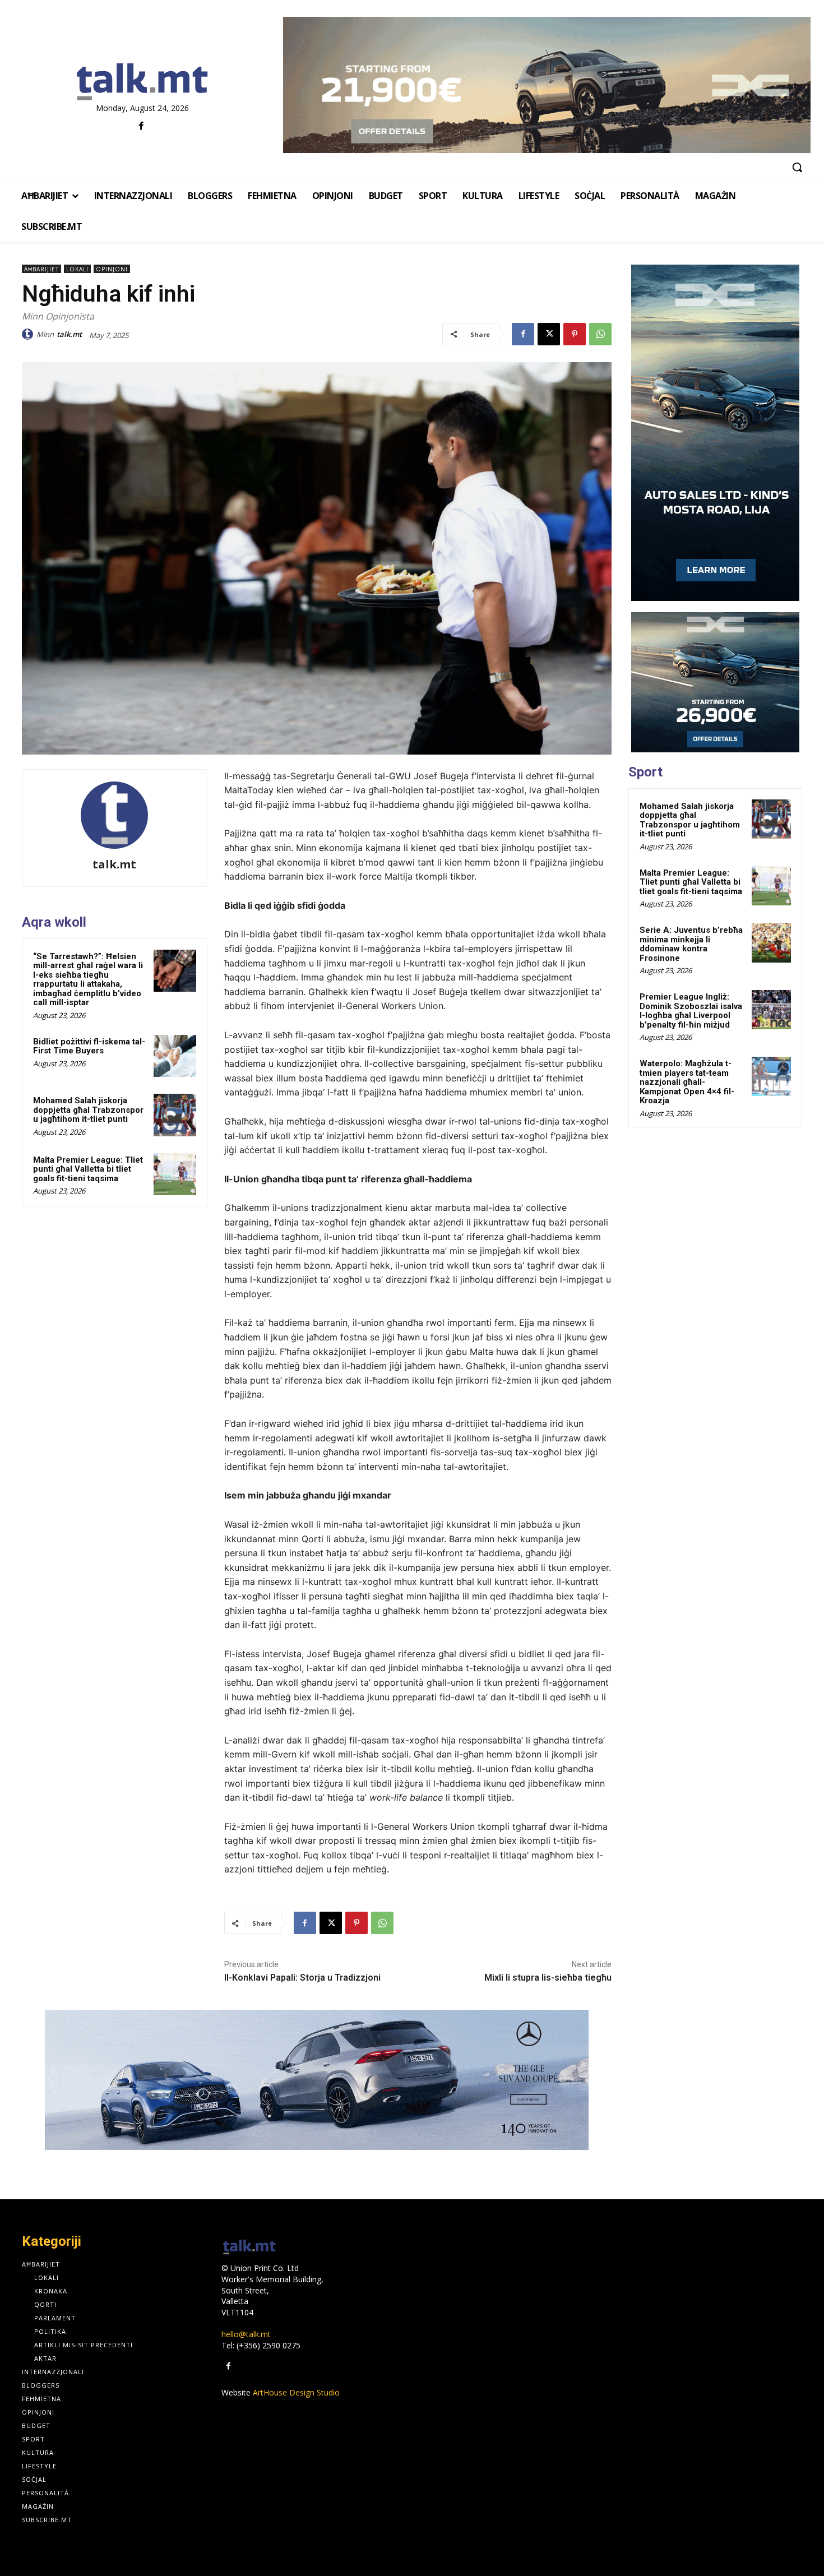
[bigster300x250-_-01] (715, 682)
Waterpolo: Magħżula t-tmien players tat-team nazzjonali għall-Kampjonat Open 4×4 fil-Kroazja (687, 1082)
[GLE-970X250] (317, 2080)
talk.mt (69, 334)
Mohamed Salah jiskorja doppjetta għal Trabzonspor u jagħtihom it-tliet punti (88, 1110)
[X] (549, 334)
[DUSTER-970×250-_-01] (547, 85)
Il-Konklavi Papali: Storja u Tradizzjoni (302, 1978)
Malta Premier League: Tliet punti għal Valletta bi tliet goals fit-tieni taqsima (88, 1169)
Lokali (77, 269)
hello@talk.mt (246, 2334)
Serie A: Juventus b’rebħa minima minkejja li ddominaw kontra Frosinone (691, 944)
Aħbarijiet (41, 269)
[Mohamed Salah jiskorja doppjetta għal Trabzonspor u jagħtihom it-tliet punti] (175, 1115)
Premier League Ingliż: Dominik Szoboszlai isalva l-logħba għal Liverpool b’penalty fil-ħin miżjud (691, 1011)
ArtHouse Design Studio (296, 2392)
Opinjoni (112, 269)
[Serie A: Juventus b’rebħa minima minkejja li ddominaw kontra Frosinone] (771, 943)
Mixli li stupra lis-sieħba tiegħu (548, 1978)
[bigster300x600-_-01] (715, 433)
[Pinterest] (575, 334)
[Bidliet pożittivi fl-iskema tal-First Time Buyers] (175, 1056)
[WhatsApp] (600, 334)
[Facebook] (141, 126)
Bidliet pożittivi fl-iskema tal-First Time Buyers (89, 1046)
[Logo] (143, 82)
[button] (797, 167)
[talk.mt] (29, 334)
